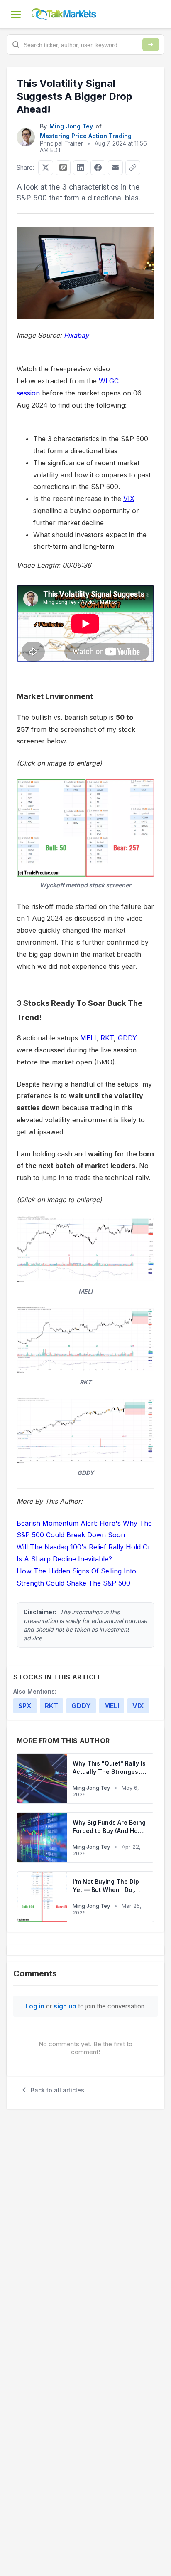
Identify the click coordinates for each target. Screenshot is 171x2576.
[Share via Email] (115, 168)
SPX (25, 1706)
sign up (65, 2006)
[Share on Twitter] (46, 168)
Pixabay (76, 335)
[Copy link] (133, 168)
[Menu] (16, 14)
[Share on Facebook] (98, 168)
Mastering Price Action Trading (86, 136)
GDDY (127, 1038)
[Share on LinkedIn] (81, 168)
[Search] (151, 44)
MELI (88, 1038)
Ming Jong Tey (71, 126)
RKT (107, 1038)
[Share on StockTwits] (63, 168)
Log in (35, 2006)
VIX (129, 499)
